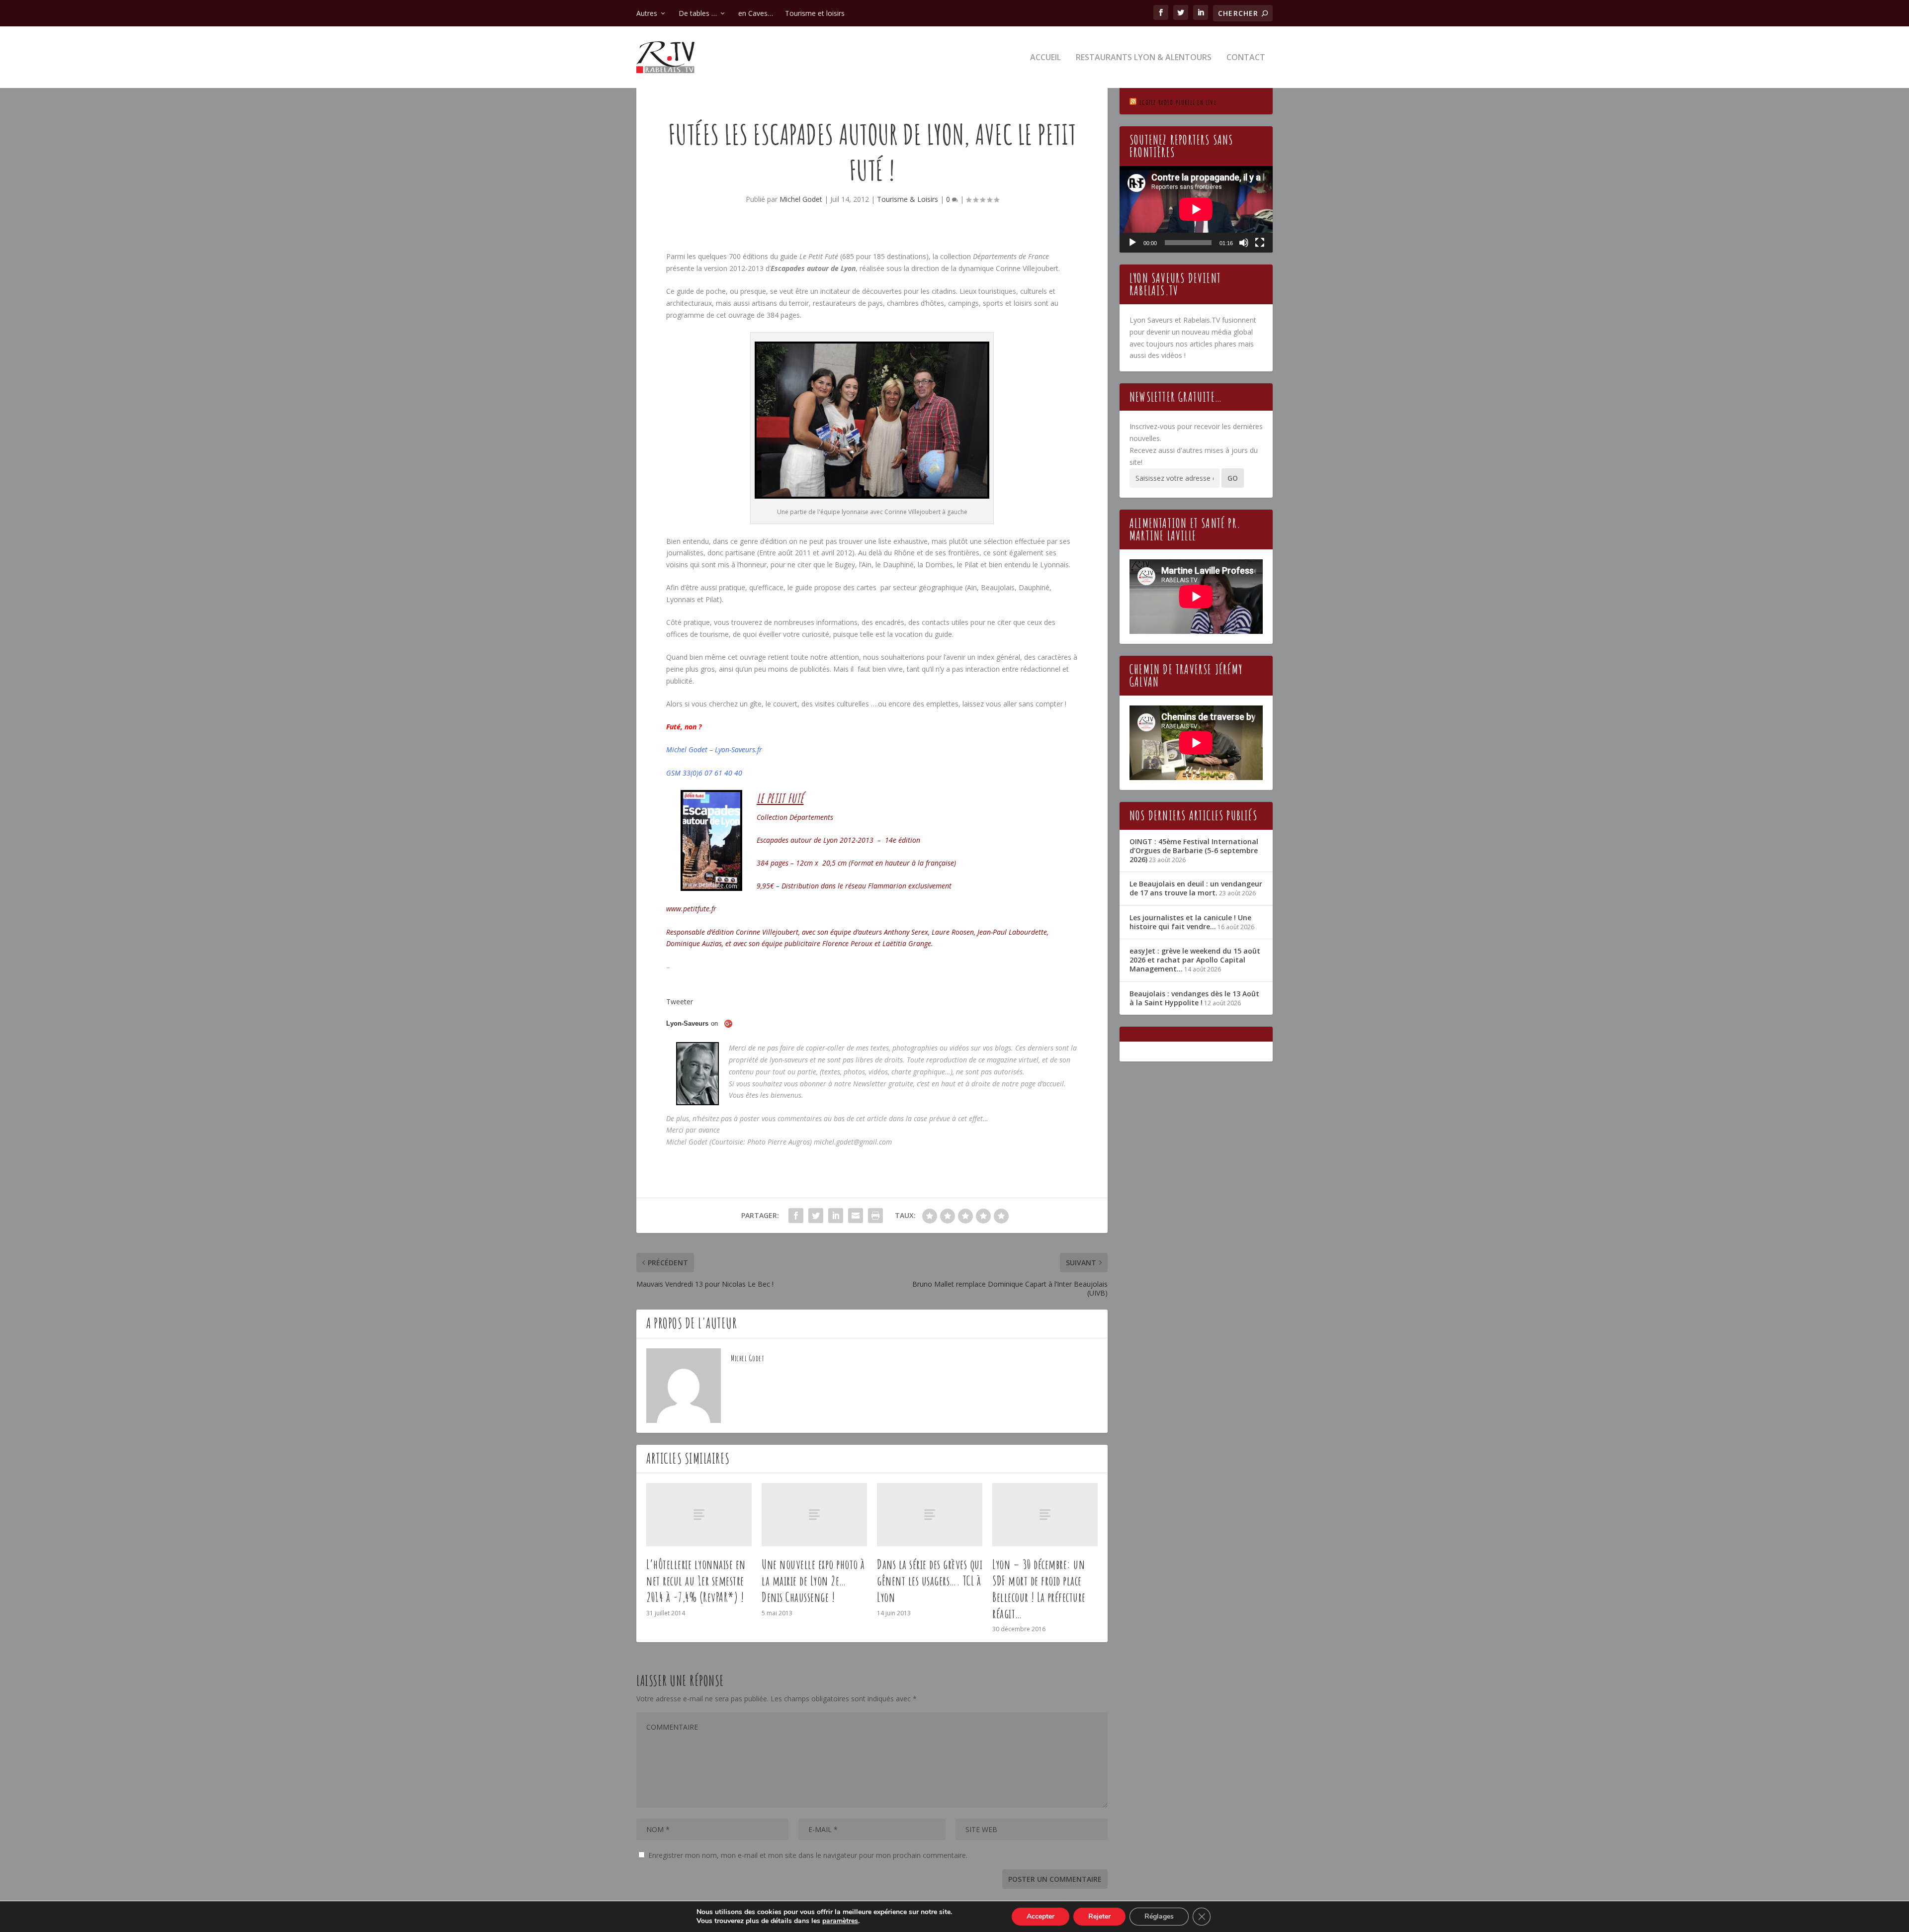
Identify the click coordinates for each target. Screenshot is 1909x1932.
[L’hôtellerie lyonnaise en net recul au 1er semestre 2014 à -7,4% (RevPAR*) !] (699, 1515)
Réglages (1159, 1916)
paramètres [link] (840, 1921)
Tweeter (680, 1002)
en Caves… (756, 13)
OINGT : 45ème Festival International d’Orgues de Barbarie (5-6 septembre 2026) (1194, 850)
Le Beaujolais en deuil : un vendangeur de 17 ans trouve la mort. (1196, 888)
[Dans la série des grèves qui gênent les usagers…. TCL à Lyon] (930, 1515)
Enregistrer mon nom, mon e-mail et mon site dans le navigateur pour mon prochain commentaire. (808, 1855)
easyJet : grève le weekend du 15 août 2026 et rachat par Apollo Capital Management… (1195, 960)
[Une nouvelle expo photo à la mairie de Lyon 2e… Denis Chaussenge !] (814, 1515)
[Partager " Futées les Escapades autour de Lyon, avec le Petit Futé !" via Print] (875, 1216)
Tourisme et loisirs (815, 13)
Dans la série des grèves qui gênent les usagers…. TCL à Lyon (930, 1581)
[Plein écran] (1260, 243)
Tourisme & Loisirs (908, 199)
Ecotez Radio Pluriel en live (1178, 102)
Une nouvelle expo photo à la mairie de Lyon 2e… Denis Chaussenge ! (813, 1581)
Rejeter (1099, 1916)
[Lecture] (1132, 243)
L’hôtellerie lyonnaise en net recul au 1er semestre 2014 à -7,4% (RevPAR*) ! (696, 1581)
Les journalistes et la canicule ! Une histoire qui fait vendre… (1190, 922)
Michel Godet (801, 199)
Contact (1246, 58)
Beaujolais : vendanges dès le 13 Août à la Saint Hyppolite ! (1194, 998)
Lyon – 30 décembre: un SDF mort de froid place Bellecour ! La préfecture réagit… (1039, 1588)
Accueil (1045, 58)
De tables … (698, 13)
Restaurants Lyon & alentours (1144, 58)
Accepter (1041, 1916)
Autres (647, 13)
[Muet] (1244, 243)
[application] (1196, 209)
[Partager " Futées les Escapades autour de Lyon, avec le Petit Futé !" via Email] (856, 1216)
